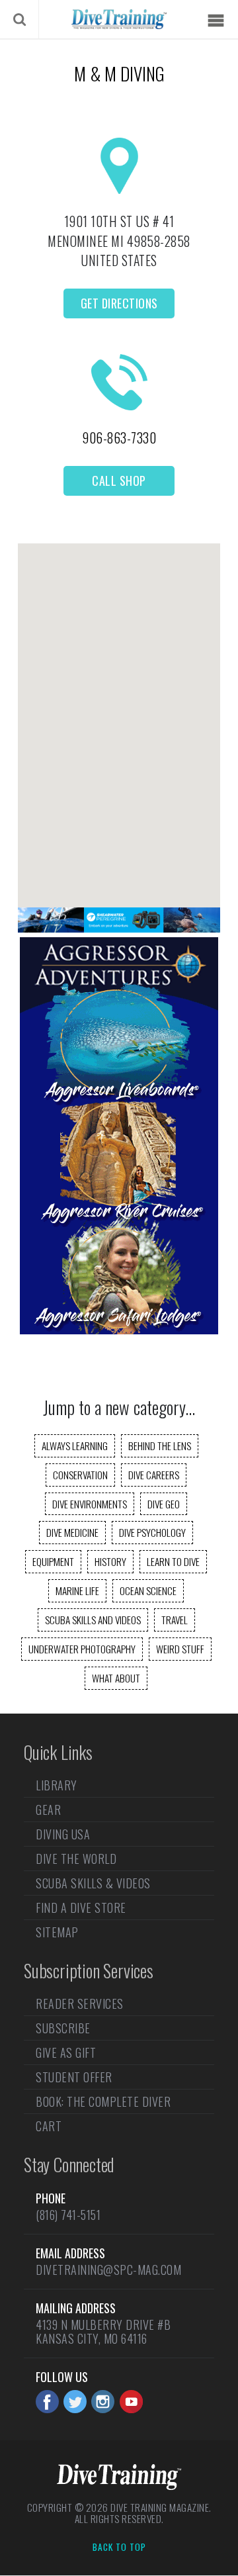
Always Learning (75, 1446)
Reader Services (80, 2005)
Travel (175, 1620)
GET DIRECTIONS (119, 303)
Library (57, 1786)
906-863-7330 (119, 437)
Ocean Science (148, 1590)
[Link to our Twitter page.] (75, 2402)
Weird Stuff (180, 1649)
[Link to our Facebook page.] (47, 2402)
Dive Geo (164, 1504)
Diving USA (63, 1834)
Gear (48, 1810)
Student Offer (74, 2077)
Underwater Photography (82, 1649)
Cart (49, 2126)
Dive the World (76, 1859)
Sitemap (57, 1932)
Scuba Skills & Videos (93, 1883)
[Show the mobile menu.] (216, 21)
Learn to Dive (173, 1561)
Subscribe (63, 2028)
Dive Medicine (72, 1532)
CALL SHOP (119, 481)
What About (116, 1678)
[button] (119, 714)
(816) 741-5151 (68, 2215)
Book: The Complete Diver (103, 2101)
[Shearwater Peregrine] (119, 928)
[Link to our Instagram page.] (103, 2402)
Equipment (53, 1561)
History (110, 1561)
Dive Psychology (152, 1532)
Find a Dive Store (81, 1908)
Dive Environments (90, 1504)
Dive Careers (154, 1475)
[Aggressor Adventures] (119, 1330)
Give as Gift (66, 2052)
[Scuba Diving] (119, 19)
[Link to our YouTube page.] (131, 2402)
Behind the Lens (160, 1446)
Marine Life (77, 1590)
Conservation (80, 1475)
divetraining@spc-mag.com (108, 2270)
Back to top (119, 2548)
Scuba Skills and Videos (93, 1620)
